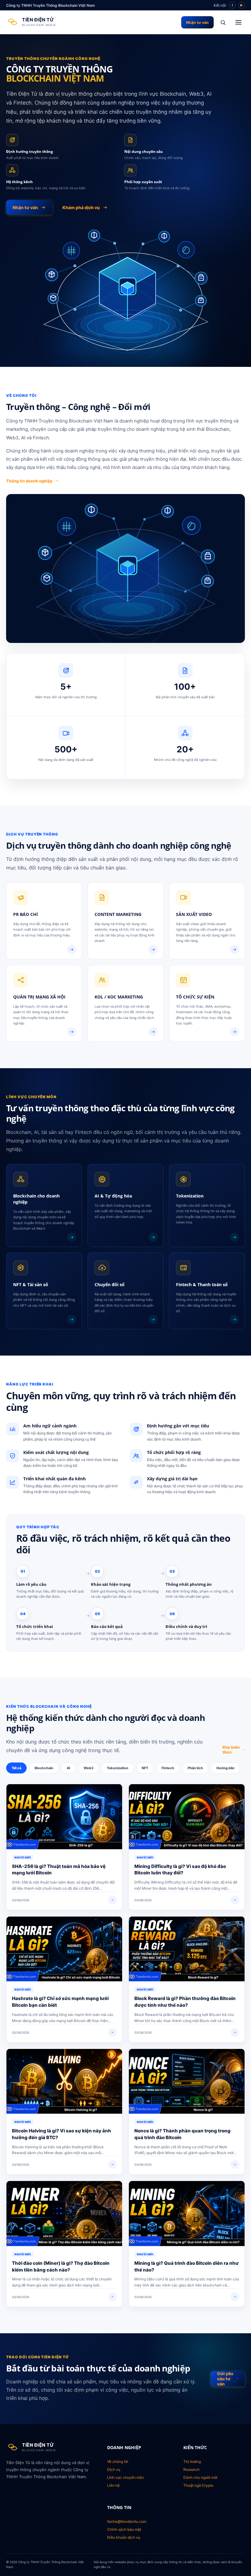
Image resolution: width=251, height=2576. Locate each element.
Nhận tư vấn (197, 22)
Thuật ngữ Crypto (198, 2485)
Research (191, 2469)
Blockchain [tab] (44, 1768)
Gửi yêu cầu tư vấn (225, 2379)
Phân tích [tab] (195, 1768)
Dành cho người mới (200, 2477)
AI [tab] (68, 1768)
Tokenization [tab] (118, 1768)
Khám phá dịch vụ (81, 207)
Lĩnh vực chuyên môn (125, 2477)
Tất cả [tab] (16, 1768)
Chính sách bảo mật (124, 2529)
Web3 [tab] (88, 1768)
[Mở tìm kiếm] (223, 22)
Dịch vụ (114, 2469)
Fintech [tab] (168, 1768)
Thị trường (192, 2462)
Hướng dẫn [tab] (225, 1768)
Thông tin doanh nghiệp (29, 481)
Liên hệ (113, 2485)
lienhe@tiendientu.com (127, 2521)
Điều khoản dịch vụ (124, 2537)
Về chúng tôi (118, 2462)
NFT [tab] (145, 1768)
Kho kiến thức (231, 1750)
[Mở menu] (238, 22)
